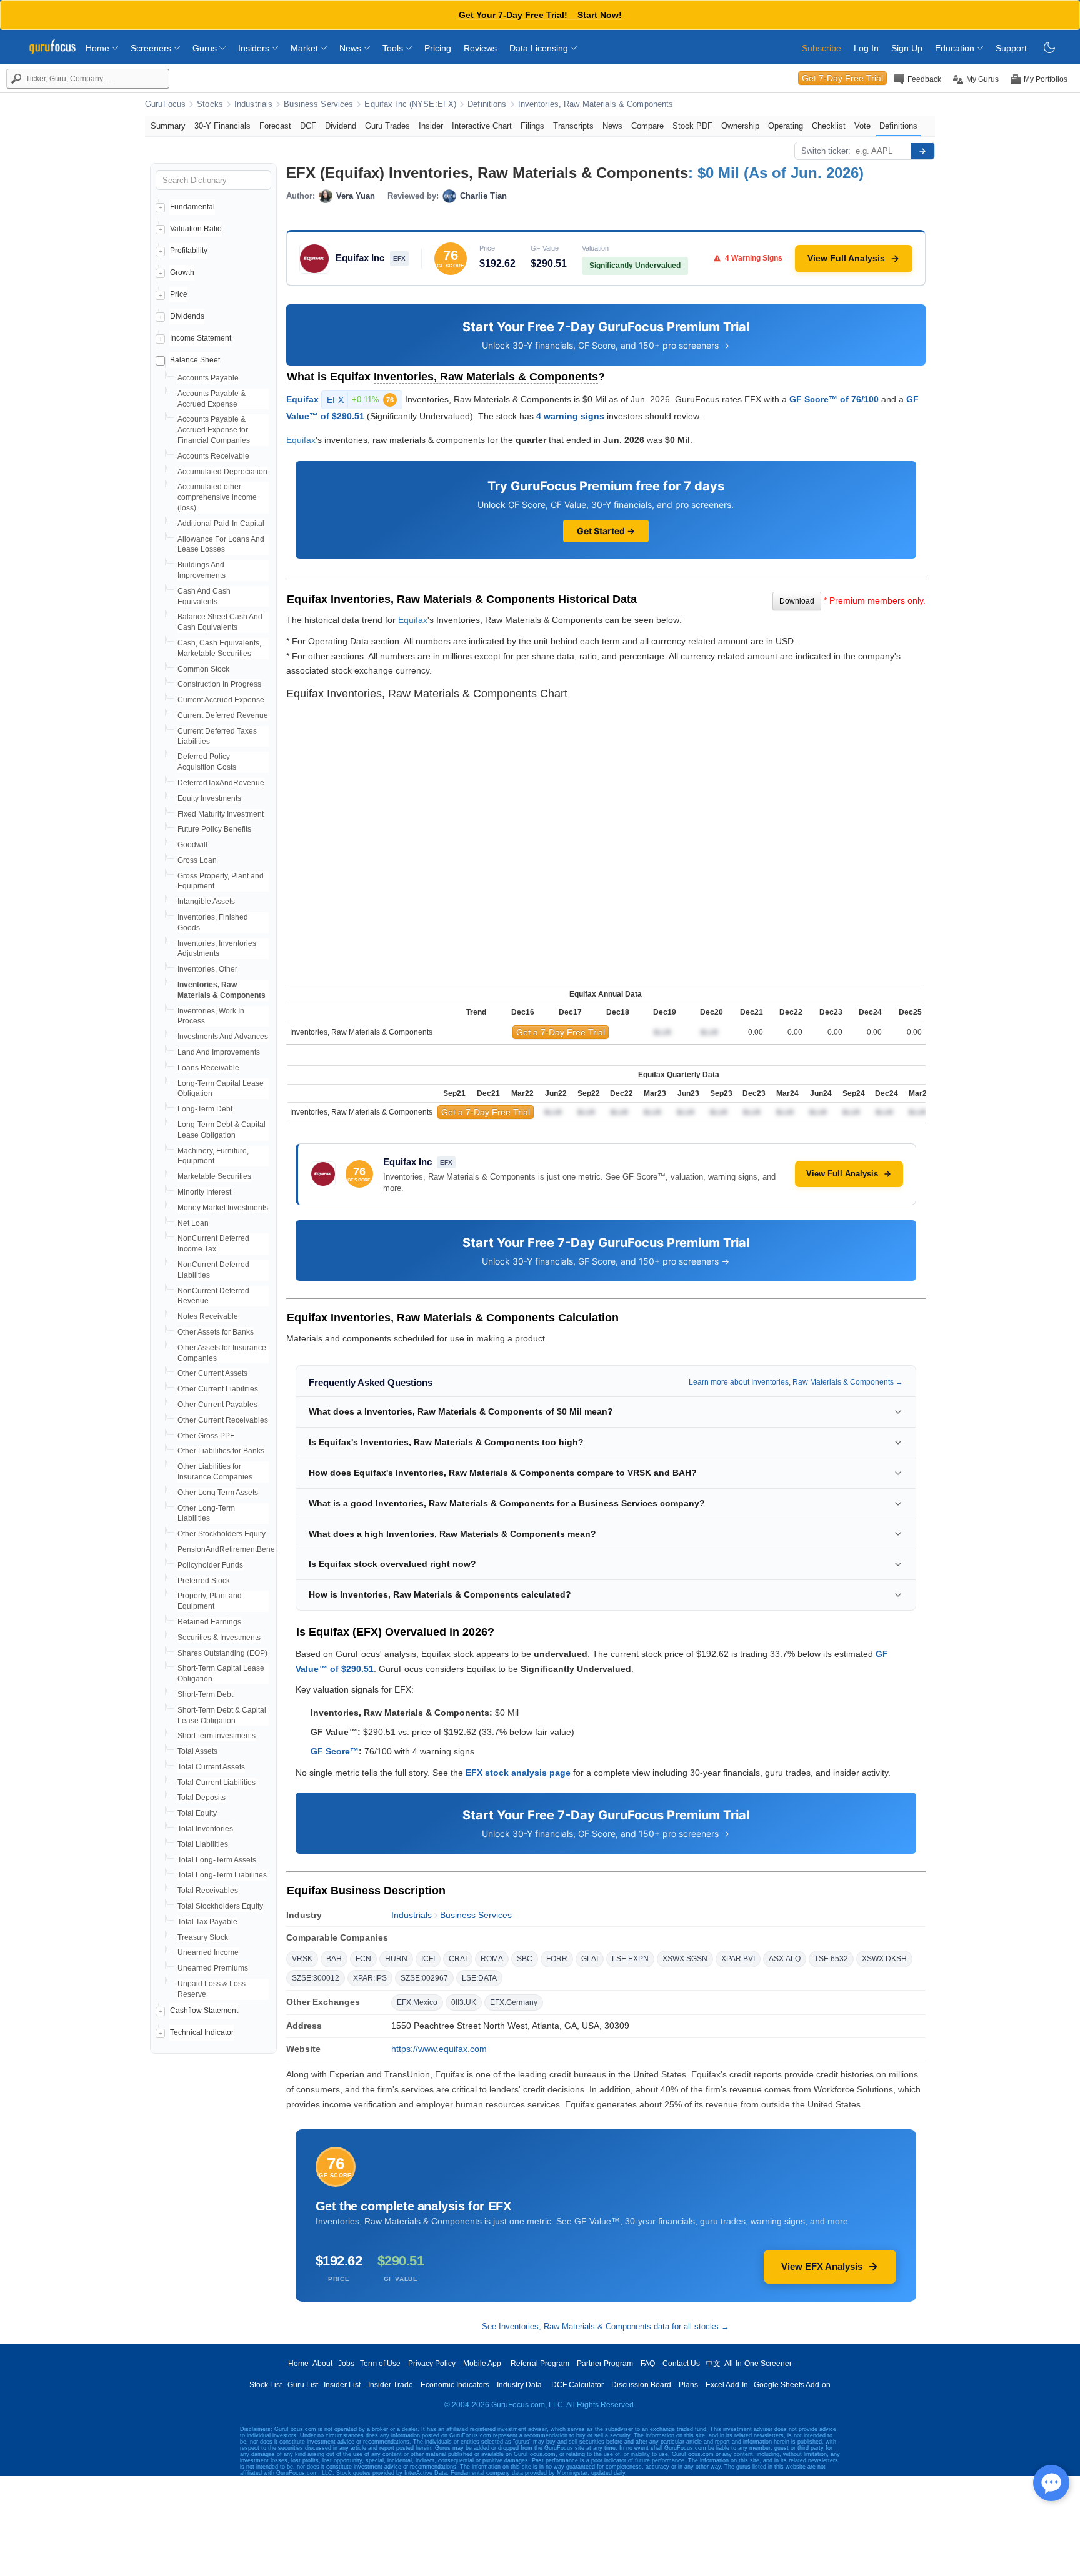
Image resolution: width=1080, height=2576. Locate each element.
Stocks (210, 104)
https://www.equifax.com (439, 2049)
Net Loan (193, 1223)
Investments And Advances (223, 1037)
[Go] (922, 151)
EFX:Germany (514, 2002)
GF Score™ (335, 1751)
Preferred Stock (204, 1581)
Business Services (318, 104)
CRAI (458, 1959)
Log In (866, 48)
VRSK (302, 1959)
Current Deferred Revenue (223, 715)
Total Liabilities (203, 1844)
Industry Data (519, 2385)
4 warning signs (570, 416)
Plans (688, 2385)
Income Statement (201, 338)
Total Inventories (205, 1829)
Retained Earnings (209, 1622)
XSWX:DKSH (884, 1959)
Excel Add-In (727, 2385)
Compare (647, 126)
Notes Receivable (208, 1316)
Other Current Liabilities (218, 1389)
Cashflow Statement (204, 2011)
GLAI (590, 1959)
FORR (557, 1959)
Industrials (253, 104)
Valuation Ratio (196, 229)
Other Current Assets (212, 1373)
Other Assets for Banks (216, 1332)
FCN (363, 1959)
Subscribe (822, 48)
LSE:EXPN (630, 1959)
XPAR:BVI (738, 1959)
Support (1011, 48)
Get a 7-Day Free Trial (561, 1032)
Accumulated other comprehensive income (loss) (217, 497)
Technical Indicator (202, 2032)
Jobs (346, 2364)
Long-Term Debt (205, 1109)
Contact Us (681, 2364)
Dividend (341, 126)
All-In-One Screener (758, 2364)
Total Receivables (208, 1891)
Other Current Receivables (223, 1420)
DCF (308, 126)
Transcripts (573, 126)
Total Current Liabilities (217, 1783)
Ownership (740, 126)
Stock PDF (692, 126)
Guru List (303, 2385)
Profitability (189, 251)
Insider (431, 126)
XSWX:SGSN (685, 1959)
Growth (182, 272)
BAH (334, 1959)
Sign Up (907, 48)
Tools (394, 48)
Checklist (829, 126)
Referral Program (540, 2364)
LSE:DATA (479, 1978)
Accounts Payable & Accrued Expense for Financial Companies (214, 430)
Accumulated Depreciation (222, 472)
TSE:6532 (831, 1959)
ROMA (492, 1959)
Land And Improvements (219, 1052)
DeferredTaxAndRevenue (221, 783)
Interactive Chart (482, 126)
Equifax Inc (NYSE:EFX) (410, 104)
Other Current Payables (217, 1405)
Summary (168, 126)
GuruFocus (165, 104)
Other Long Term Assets (218, 1493)
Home (99, 48)
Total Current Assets (211, 1767)
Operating (786, 126)
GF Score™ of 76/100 (834, 399)
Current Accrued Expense (221, 700)
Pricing (438, 48)
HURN (396, 1959)
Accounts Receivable (213, 456)
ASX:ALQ (785, 1959)
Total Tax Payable (207, 1922)
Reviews (480, 48)
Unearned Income (208, 1952)
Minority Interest (204, 1192)
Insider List (342, 2385)
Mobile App (482, 2364)
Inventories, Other (207, 969)
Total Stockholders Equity (220, 1906)
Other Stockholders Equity (222, 1534)
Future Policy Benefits (214, 829)
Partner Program (605, 2364)
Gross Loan (197, 860)
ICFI (428, 1959)
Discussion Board (641, 2385)
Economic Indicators (455, 2385)
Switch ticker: (826, 151)
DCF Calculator (577, 2385)
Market (306, 48)
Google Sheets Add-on (792, 2385)
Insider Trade (391, 2385)
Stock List (266, 2385)
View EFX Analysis (822, 2266)
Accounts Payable (208, 378)
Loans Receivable (208, 1068)
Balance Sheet (195, 360)
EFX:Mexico (417, 2002)
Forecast (275, 126)
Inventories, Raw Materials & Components (596, 104)
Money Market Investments (223, 1208)
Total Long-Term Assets (217, 1860)
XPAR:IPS (370, 1978)
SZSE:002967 (424, 1978)
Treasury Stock (203, 1937)
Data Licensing (540, 48)
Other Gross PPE (206, 1436)
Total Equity (197, 1813)
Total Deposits (202, 1798)
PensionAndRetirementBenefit (229, 1549)
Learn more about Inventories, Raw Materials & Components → (796, 1382)
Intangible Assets (206, 902)
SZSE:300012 (316, 1978)
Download (797, 601)
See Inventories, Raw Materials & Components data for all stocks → (606, 2326)
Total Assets (197, 1751)
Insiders (255, 48)
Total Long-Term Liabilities (222, 1875)
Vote (862, 126)
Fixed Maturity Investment (221, 814)
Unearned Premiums (213, 1968)
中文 (713, 2364)
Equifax (302, 399)
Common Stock (203, 669)
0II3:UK (464, 2002)
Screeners (152, 48)
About (322, 2364)
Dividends (187, 316)
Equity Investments (209, 798)
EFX (360, 400)
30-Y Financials (222, 126)
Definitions (487, 104)
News (352, 48)
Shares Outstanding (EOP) (222, 1653)
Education (956, 48)
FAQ (648, 2364)
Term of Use (380, 2364)
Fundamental (192, 207)
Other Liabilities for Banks (221, 1451)
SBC (525, 1959)
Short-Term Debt (205, 1694)
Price (179, 294)
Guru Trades (387, 126)
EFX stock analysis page (518, 1773)
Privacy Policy (432, 2364)
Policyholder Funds (210, 1565)
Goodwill (192, 845)
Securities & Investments (219, 1638)
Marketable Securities (214, 1176)
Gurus (206, 48)
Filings (532, 126)
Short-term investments (217, 1736)
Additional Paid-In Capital (221, 524)
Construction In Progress (219, 684)
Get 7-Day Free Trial (842, 78)
